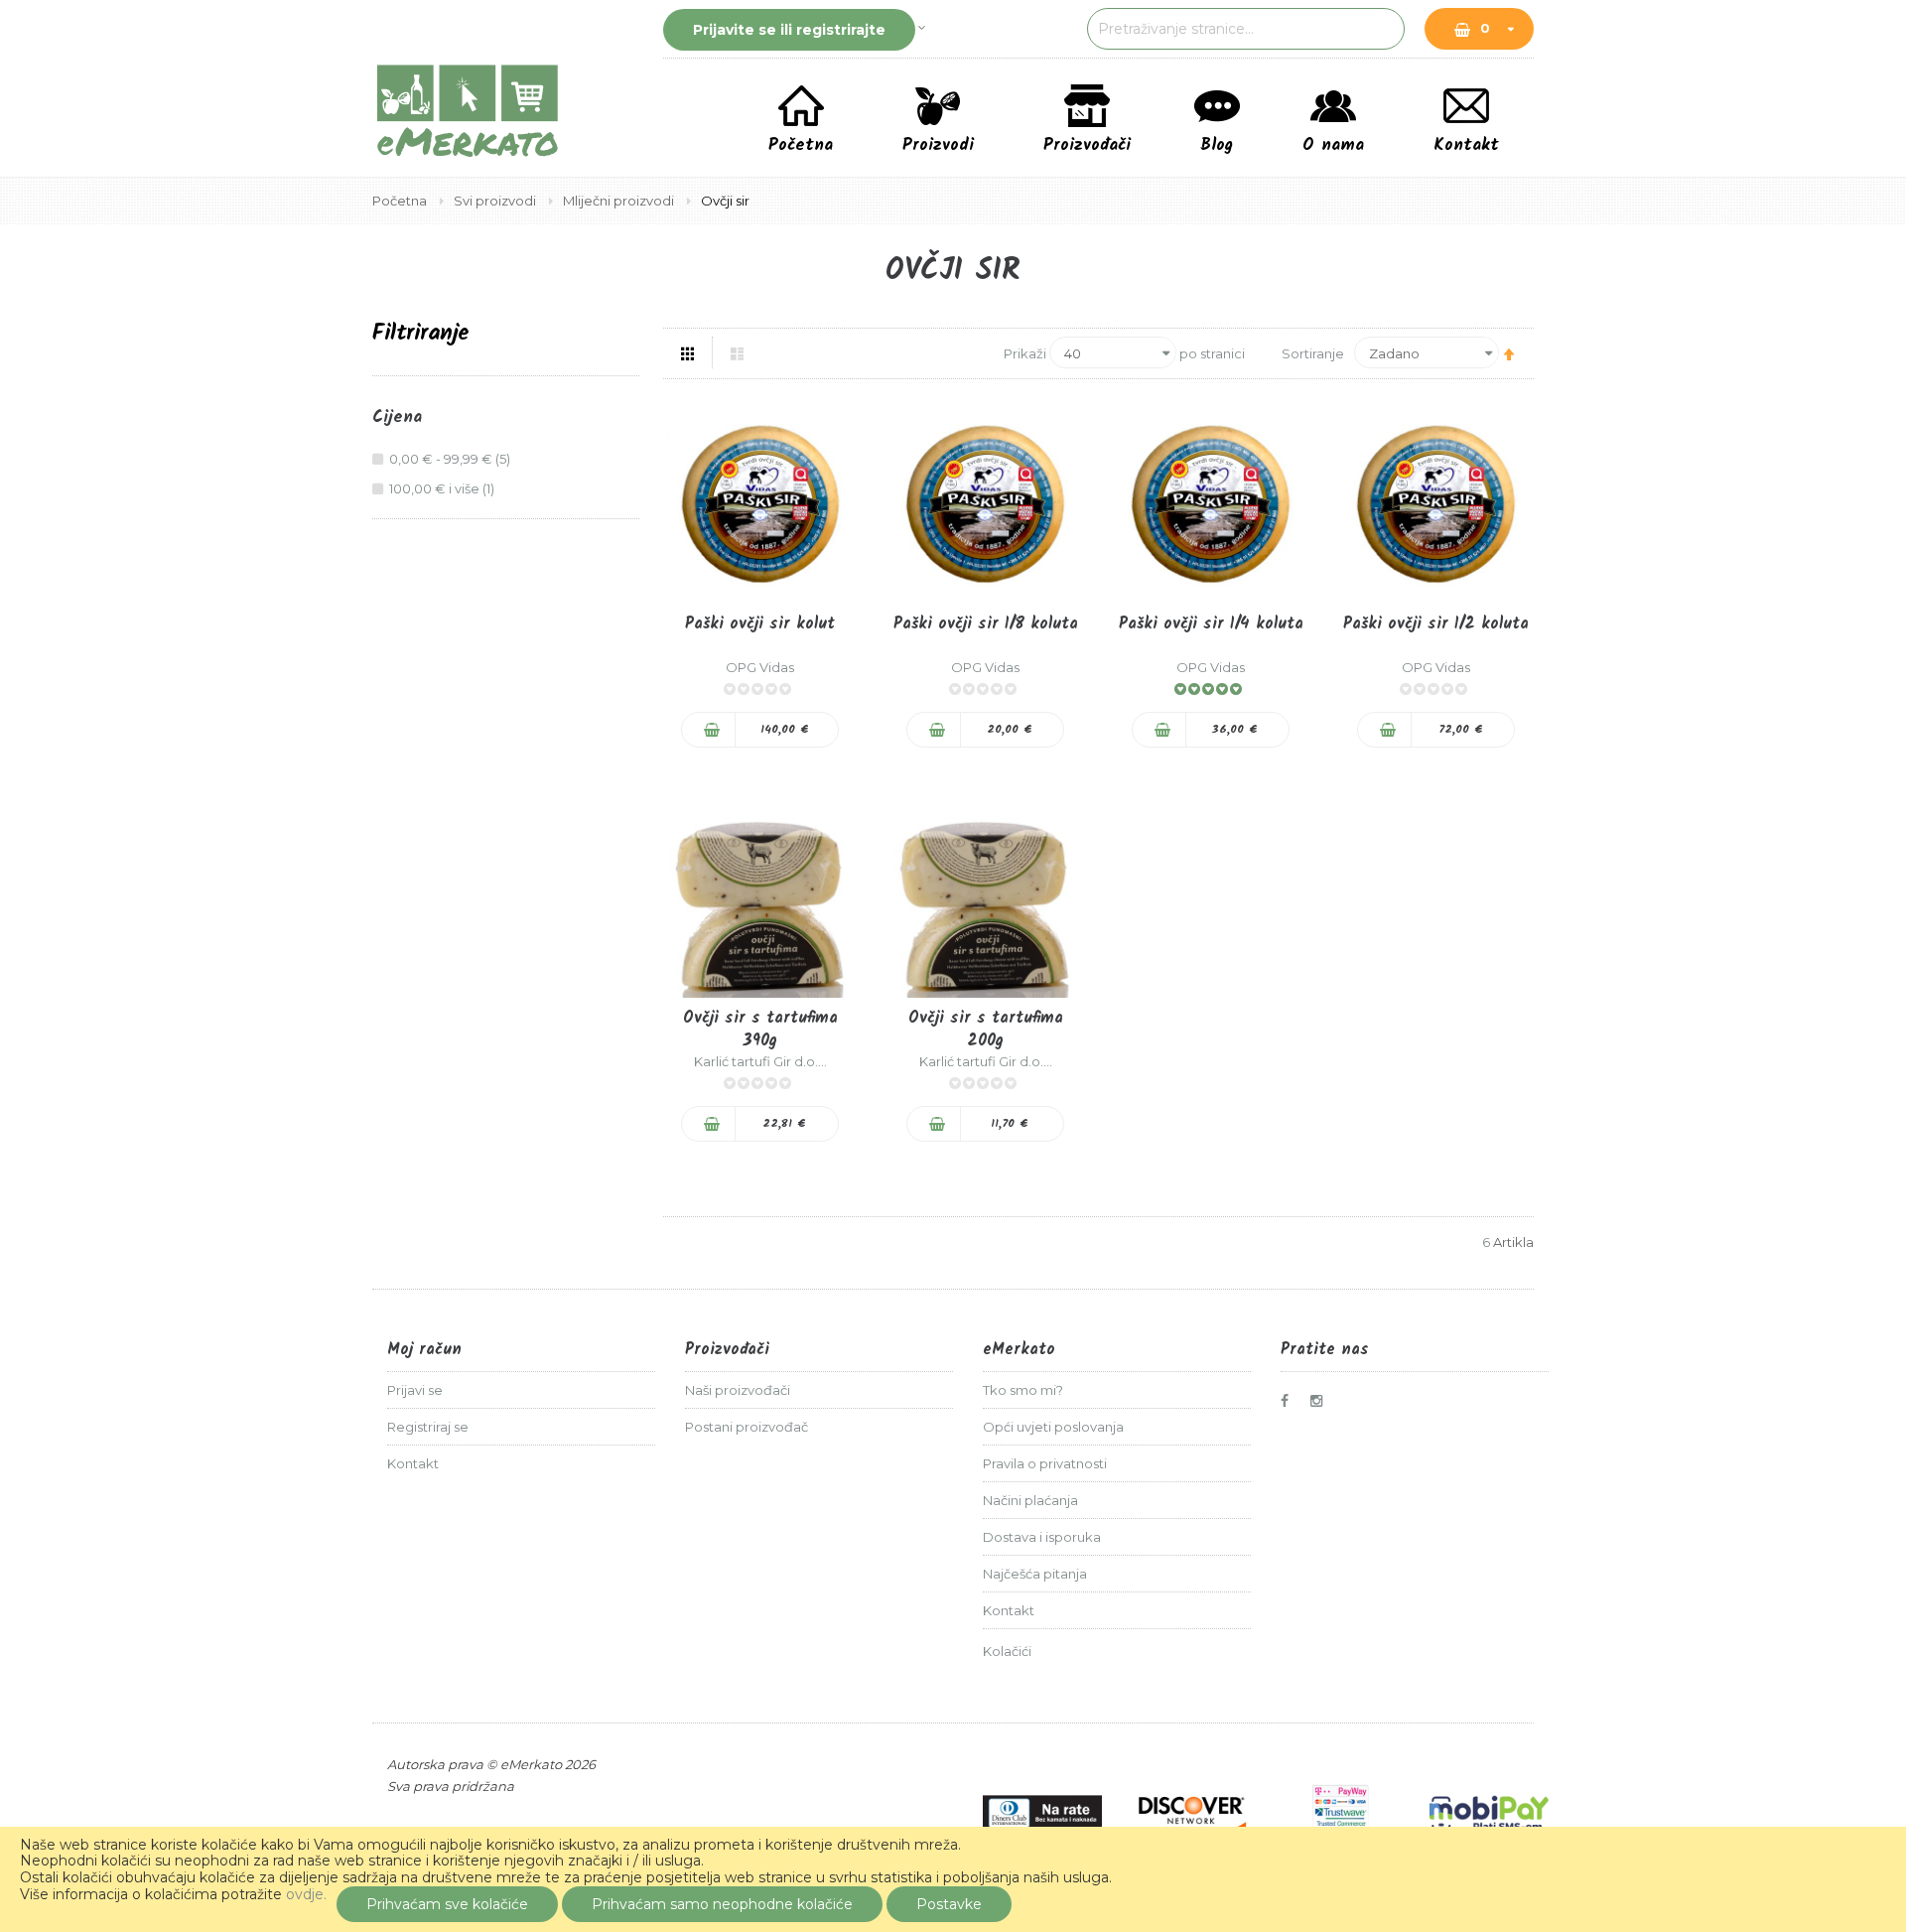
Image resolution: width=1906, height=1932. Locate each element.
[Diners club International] (1042, 1813)
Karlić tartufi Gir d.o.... (760, 1061)
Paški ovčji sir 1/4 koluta (1211, 624)
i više (444, 488)
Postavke (949, 1904)
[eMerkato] (468, 109)
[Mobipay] (1489, 1813)
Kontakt (413, 1463)
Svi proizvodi (496, 201)
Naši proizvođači (738, 1390)
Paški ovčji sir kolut (760, 624)
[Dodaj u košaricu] (709, 730)
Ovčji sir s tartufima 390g (760, 1030)
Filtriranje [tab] (421, 334)
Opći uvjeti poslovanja (1053, 1427)
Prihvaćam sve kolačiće (447, 1904)
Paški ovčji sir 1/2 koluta (1436, 624)
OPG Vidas (760, 667)
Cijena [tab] (397, 418)
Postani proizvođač (747, 1427)
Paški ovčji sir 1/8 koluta (986, 624)
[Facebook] (1292, 1401)
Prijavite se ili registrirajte (789, 30)
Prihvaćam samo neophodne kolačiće (722, 1904)
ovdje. (306, 1894)
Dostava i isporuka (1042, 1537)
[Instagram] (1321, 1401)
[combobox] (1246, 29)
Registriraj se (428, 1427)
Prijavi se (415, 1390)
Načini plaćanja (1030, 1500)
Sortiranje (1313, 353)
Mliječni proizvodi (620, 201)
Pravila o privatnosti (1045, 1463)
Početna (401, 201)
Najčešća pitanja (1035, 1574)
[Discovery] (1191, 1813)
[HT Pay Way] (1340, 1813)
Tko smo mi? (1023, 1390)
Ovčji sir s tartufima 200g (986, 1030)
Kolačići (1007, 1651)
